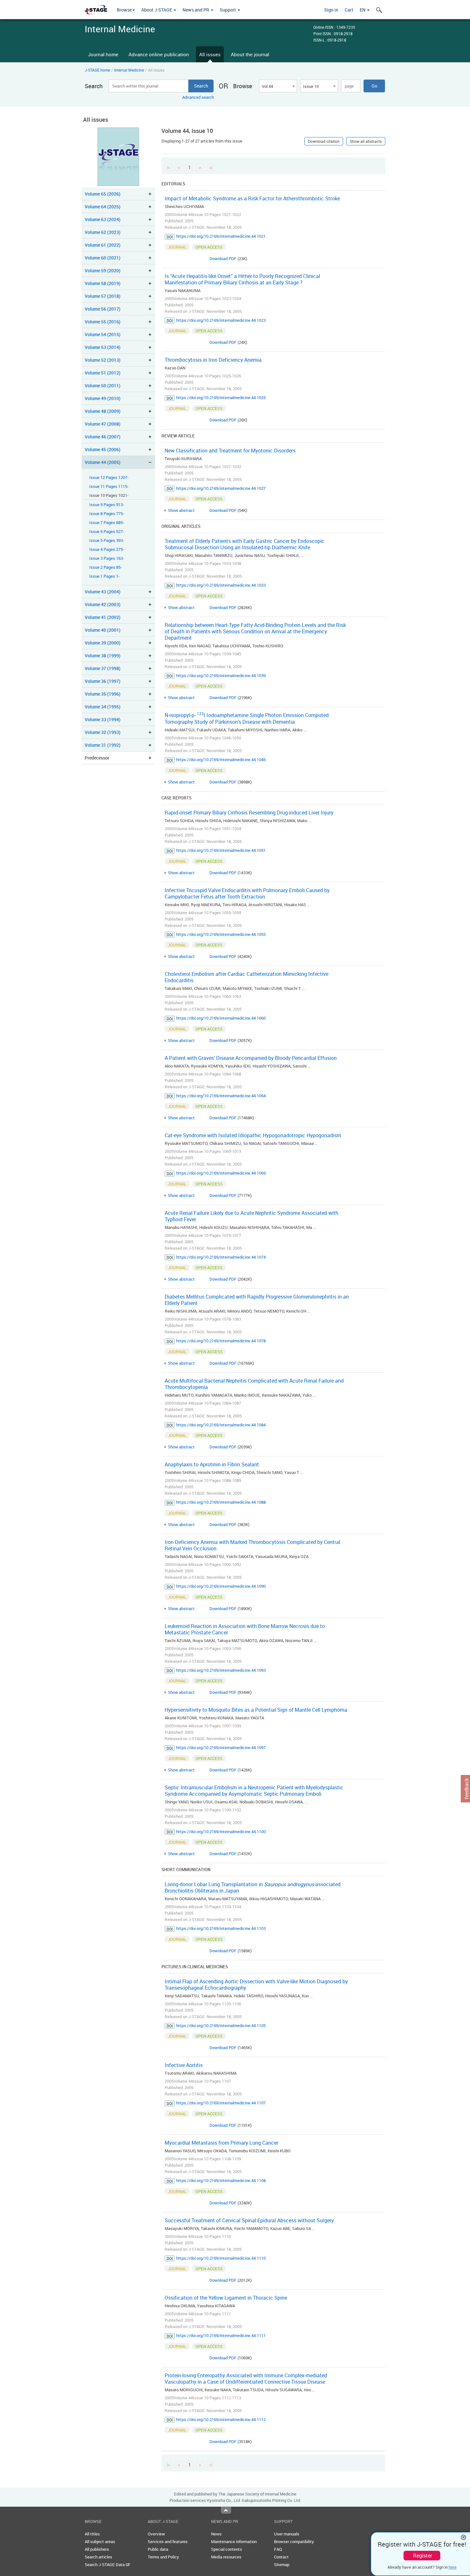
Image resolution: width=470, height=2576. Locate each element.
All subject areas (100, 2541)
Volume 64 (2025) (103, 207)
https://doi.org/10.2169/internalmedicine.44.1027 (221, 488)
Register (423, 2556)
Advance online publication (159, 54)
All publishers (97, 2549)
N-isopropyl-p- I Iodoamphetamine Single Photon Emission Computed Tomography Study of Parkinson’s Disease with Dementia (247, 718)
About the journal (250, 54)
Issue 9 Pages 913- (107, 505)
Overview (156, 2534)
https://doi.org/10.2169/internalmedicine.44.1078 (221, 1341)
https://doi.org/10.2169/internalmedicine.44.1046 (221, 760)
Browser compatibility (294, 2541)
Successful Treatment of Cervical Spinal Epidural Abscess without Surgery (249, 2220)
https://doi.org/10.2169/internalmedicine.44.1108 (221, 2180)
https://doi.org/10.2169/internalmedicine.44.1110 (221, 2258)
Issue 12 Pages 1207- (109, 478)
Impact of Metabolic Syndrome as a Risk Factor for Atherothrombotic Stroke (252, 198)
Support (228, 10)
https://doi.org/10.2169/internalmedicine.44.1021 (221, 236)
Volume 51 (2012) (103, 373)
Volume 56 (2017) (103, 309)
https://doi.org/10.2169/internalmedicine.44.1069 (221, 1173)
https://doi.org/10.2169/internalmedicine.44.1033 (221, 585)
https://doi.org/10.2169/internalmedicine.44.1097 (221, 1747)
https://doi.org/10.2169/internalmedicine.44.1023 (221, 320)
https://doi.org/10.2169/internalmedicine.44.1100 (221, 1832)
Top (226, 2510)
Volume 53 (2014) (103, 347)
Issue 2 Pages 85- (106, 567)
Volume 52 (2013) (103, 360)
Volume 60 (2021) (103, 258)
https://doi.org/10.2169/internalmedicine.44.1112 (221, 2419)
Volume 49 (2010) (103, 398)
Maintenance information (234, 2541)
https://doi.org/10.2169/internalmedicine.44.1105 (221, 2025)
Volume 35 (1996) (103, 694)
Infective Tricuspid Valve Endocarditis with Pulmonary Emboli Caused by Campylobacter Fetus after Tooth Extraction (247, 893)
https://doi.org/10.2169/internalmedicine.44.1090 (221, 1586)
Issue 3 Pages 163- (107, 558)
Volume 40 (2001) (103, 630)
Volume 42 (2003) (103, 604)
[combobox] (278, 86)
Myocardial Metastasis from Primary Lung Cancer (221, 2143)
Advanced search (198, 97)
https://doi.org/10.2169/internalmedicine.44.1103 (221, 1928)
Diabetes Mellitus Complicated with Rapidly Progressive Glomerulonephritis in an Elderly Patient (257, 1300)
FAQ (278, 2549)
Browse (124, 10)
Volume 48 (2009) (103, 411)
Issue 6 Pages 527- (107, 532)
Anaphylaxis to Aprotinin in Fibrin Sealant (212, 1464)
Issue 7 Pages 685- (107, 523)
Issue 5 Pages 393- (107, 540)
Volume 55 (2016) (103, 322)
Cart (349, 10)
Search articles (98, 2557)
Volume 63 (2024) (103, 219)
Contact (281, 2557)
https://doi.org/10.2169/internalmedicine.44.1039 (221, 675)
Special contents (227, 2549)
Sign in (331, 10)
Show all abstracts (366, 141)
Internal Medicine (129, 70)
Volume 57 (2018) (103, 296)
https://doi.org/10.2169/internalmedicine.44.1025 (221, 397)
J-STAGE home (97, 70)
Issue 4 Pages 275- (107, 549)
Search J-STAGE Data (105, 2564)
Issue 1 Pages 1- (104, 576)
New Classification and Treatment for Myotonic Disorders (230, 451)
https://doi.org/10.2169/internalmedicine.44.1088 (221, 1502)
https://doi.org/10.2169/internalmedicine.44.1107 (221, 2103)
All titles (92, 2534)
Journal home (103, 54)
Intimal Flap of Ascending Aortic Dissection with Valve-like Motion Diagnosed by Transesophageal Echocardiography (256, 1985)
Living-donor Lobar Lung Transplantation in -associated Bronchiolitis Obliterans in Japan (253, 1887)
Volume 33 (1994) (103, 719)
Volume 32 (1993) (103, 732)
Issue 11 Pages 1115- (109, 486)
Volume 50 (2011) (103, 386)
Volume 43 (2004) (103, 592)
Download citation (324, 141)
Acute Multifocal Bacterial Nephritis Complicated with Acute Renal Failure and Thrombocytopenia (254, 1384)
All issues (210, 54)
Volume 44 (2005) (103, 462)
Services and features (168, 2541)
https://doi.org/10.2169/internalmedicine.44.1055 (221, 934)
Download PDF (223, 258)
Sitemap (282, 2564)
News (216, 2534)
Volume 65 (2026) (103, 194)
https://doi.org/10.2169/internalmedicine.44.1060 (221, 1018)
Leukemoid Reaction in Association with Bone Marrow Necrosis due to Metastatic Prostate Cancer (245, 1629)
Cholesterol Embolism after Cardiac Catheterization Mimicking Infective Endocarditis (247, 977)
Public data (158, 2549)
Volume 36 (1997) (103, 681)
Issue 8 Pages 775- (107, 514)
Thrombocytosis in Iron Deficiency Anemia (213, 360)
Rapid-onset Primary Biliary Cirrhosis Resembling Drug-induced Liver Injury (249, 813)
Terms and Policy (163, 2557)
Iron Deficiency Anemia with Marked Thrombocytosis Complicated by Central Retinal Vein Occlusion (252, 1545)
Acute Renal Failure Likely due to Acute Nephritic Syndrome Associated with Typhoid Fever (251, 1216)
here (453, 2567)
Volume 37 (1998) (103, 668)
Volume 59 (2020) (103, 270)
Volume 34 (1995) (103, 707)
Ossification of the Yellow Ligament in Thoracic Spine (226, 2298)
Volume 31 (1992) (103, 745)
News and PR (196, 10)
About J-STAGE (157, 10)
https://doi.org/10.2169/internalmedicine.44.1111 (221, 2335)
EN (363, 10)
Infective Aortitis (184, 2065)
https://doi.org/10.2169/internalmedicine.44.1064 (221, 1096)
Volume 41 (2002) (103, 617)
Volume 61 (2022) (103, 245)
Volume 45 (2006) (103, 449)
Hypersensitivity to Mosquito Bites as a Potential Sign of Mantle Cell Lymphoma (256, 1710)
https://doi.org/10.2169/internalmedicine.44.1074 (221, 1257)
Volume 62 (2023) (103, 232)
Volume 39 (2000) (103, 643)
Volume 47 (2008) (103, 424)
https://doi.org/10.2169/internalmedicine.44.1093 (221, 1670)
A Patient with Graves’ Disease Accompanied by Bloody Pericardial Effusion (251, 1058)
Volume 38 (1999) (103, 656)
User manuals (287, 2534)
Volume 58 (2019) (103, 283)
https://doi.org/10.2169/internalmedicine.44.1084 (221, 1425)
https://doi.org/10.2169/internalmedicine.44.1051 (221, 850)
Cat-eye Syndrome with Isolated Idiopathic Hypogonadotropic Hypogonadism (253, 1135)
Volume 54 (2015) (103, 334)
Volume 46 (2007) (103, 437)
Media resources (226, 2557)
